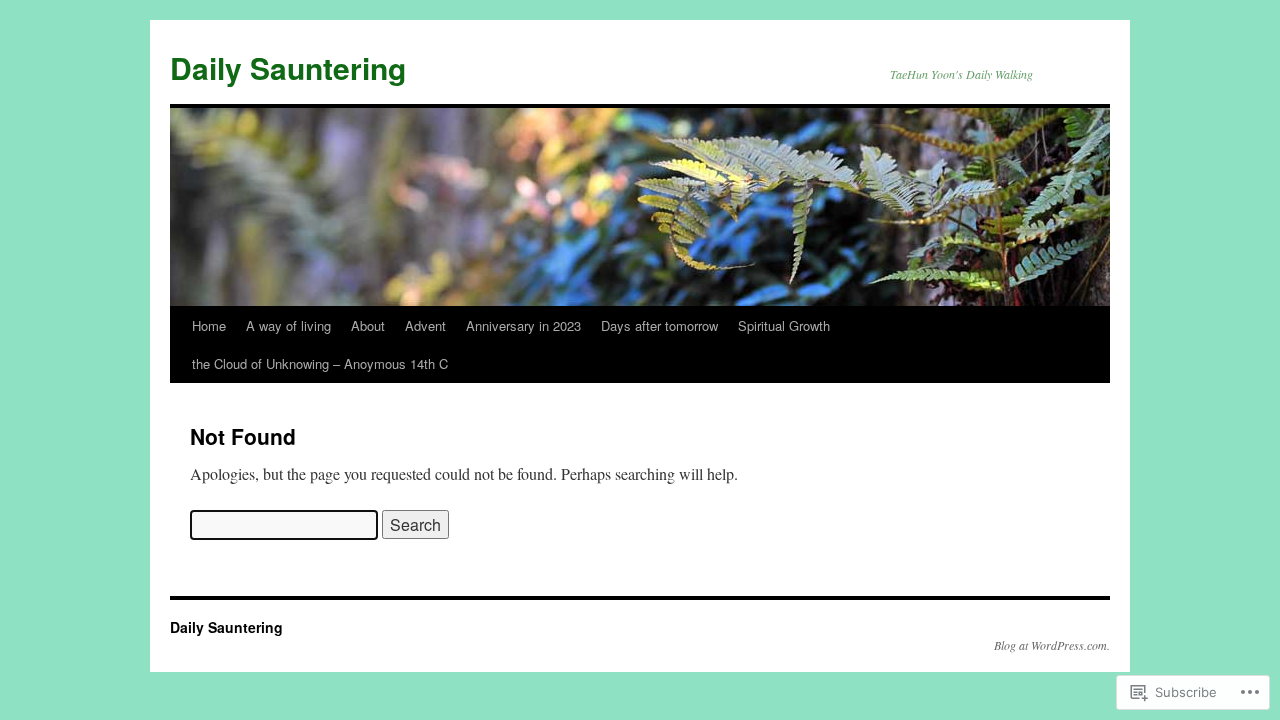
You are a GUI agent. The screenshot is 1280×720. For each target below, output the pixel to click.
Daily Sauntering (288, 67)
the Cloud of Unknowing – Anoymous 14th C (320, 363)
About (368, 325)
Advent (425, 325)
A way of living (288, 325)
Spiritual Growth (784, 325)
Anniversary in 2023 (523, 325)
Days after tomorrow (659, 325)
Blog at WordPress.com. (1052, 645)
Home (209, 325)
